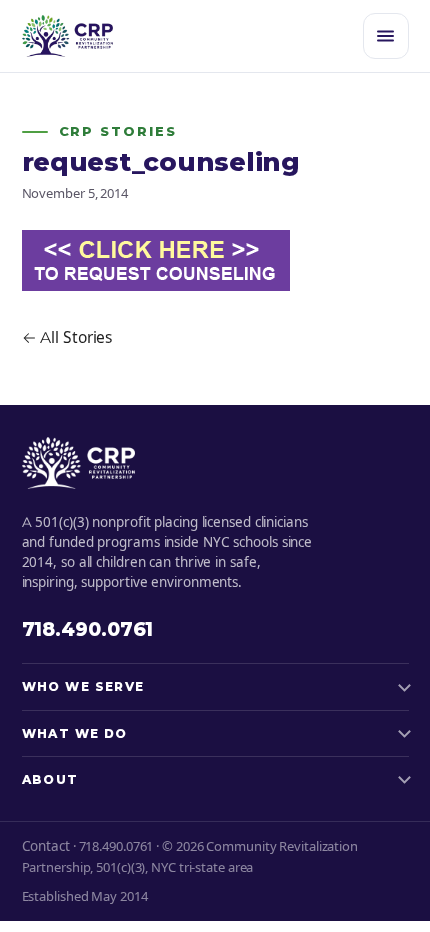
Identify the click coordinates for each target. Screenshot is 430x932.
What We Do (75, 733)
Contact (46, 846)
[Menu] (386, 36)
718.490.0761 (88, 629)
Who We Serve (83, 686)
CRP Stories (118, 131)
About (50, 779)
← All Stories (67, 337)
